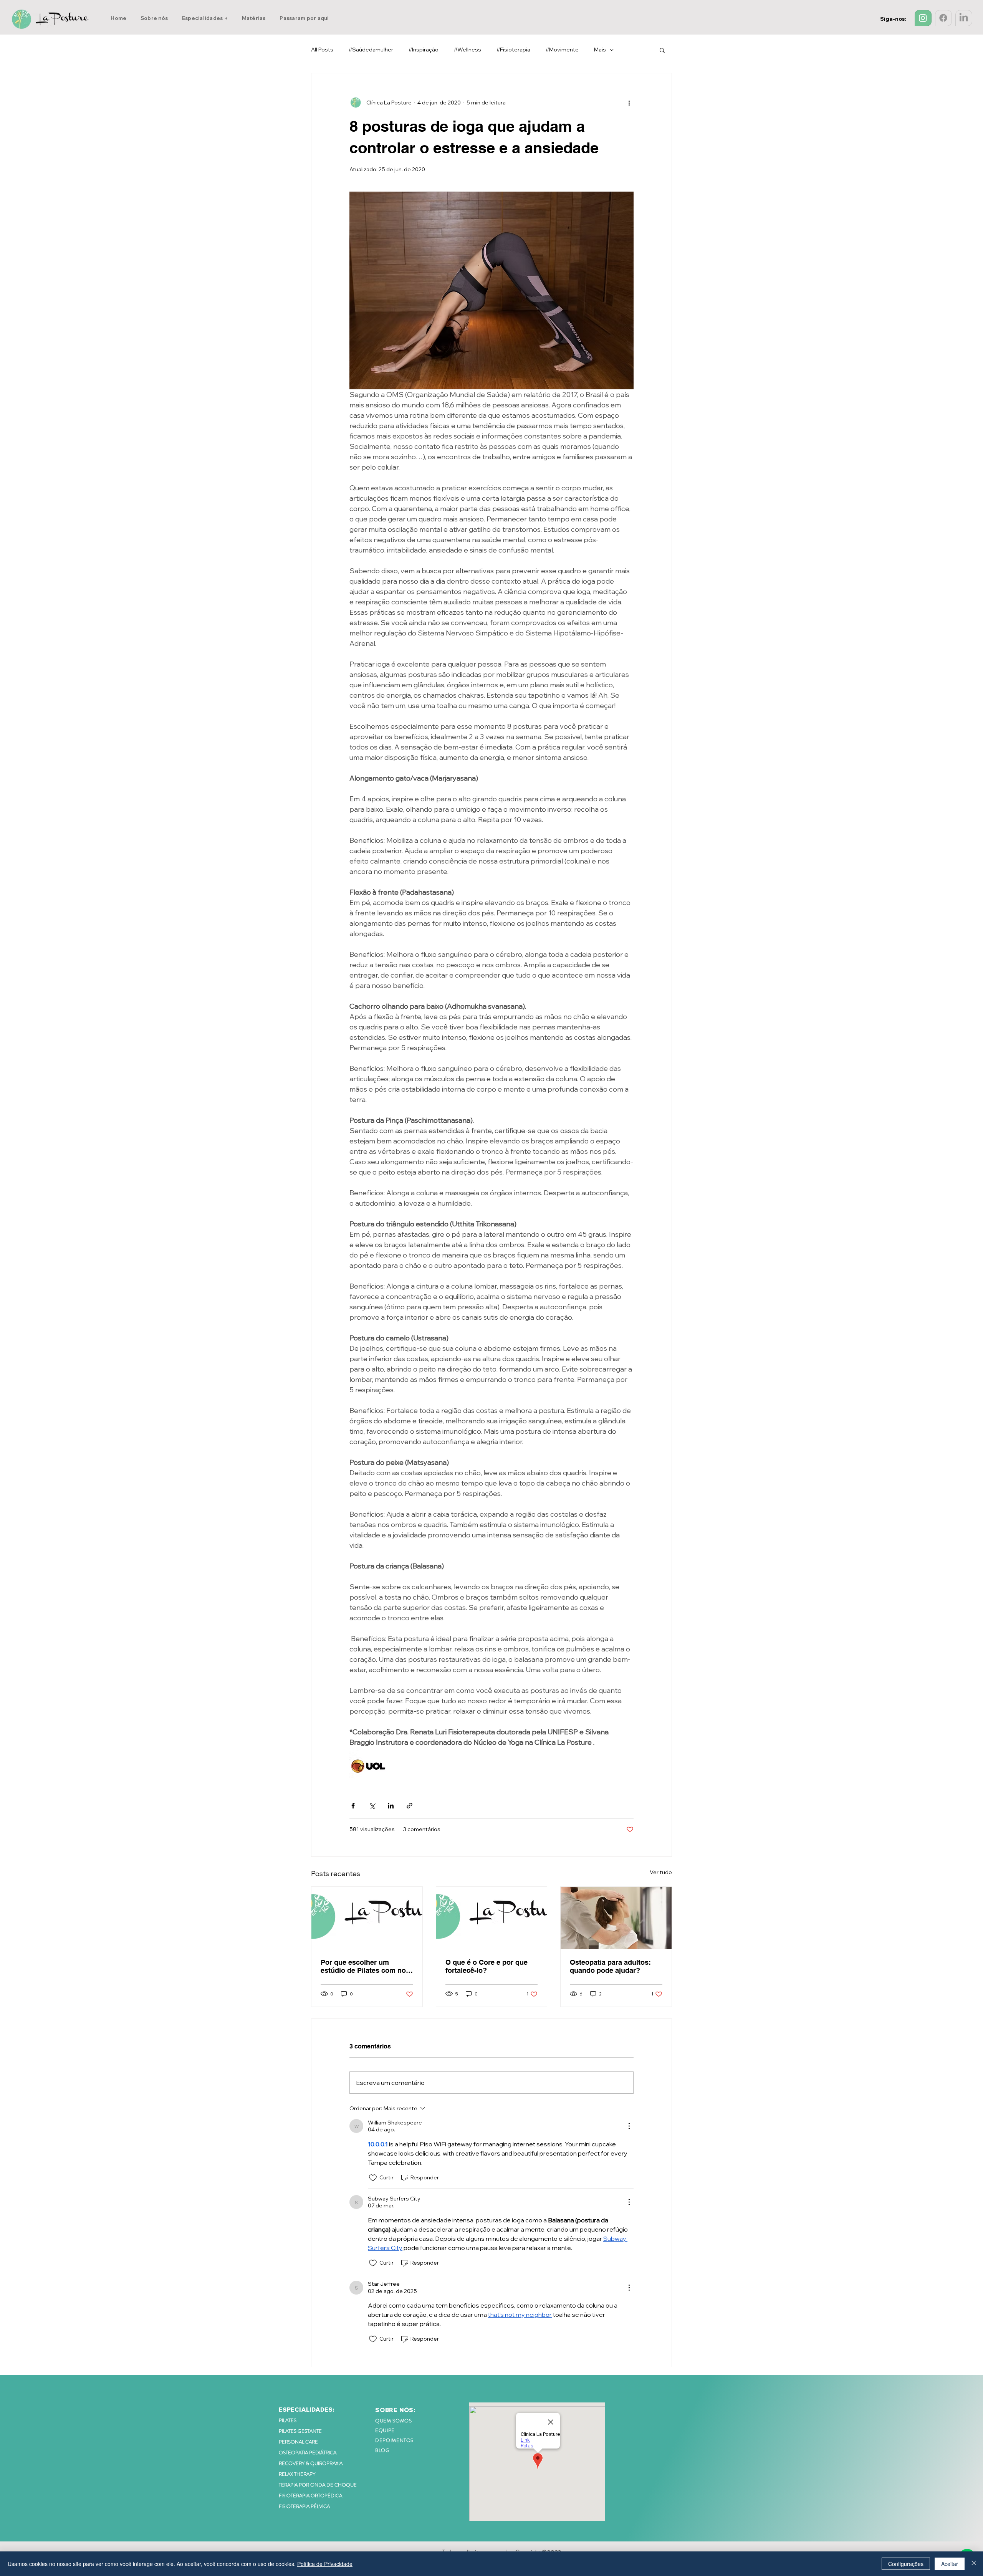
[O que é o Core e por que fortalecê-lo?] (492, 1918)
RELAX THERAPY (297, 2474)
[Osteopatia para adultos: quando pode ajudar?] (616, 1918)
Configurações (906, 2564)
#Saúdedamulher (371, 50)
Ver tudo (661, 1872)
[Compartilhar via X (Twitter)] (372, 1806)
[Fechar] (974, 2564)
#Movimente (562, 50)
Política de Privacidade (325, 2564)
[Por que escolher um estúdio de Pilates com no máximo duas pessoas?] (367, 1918)
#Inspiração (424, 50)
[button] (205, 18)
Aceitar (950, 2564)
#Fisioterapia (513, 50)
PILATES (288, 2420)
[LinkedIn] (964, 18)
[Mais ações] (629, 103)
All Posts (322, 50)
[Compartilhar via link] (410, 1806)
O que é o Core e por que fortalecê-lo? (487, 1966)
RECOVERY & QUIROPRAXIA (311, 2463)
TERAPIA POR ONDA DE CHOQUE (318, 2485)
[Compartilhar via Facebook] (353, 1806)
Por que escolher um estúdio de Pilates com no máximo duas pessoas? (363, 1966)
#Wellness (468, 50)
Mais (600, 50)
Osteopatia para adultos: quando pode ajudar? (610, 1966)
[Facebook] (943, 18)
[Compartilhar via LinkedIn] (391, 1806)
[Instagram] (923, 18)
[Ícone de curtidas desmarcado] (373, 2178)
